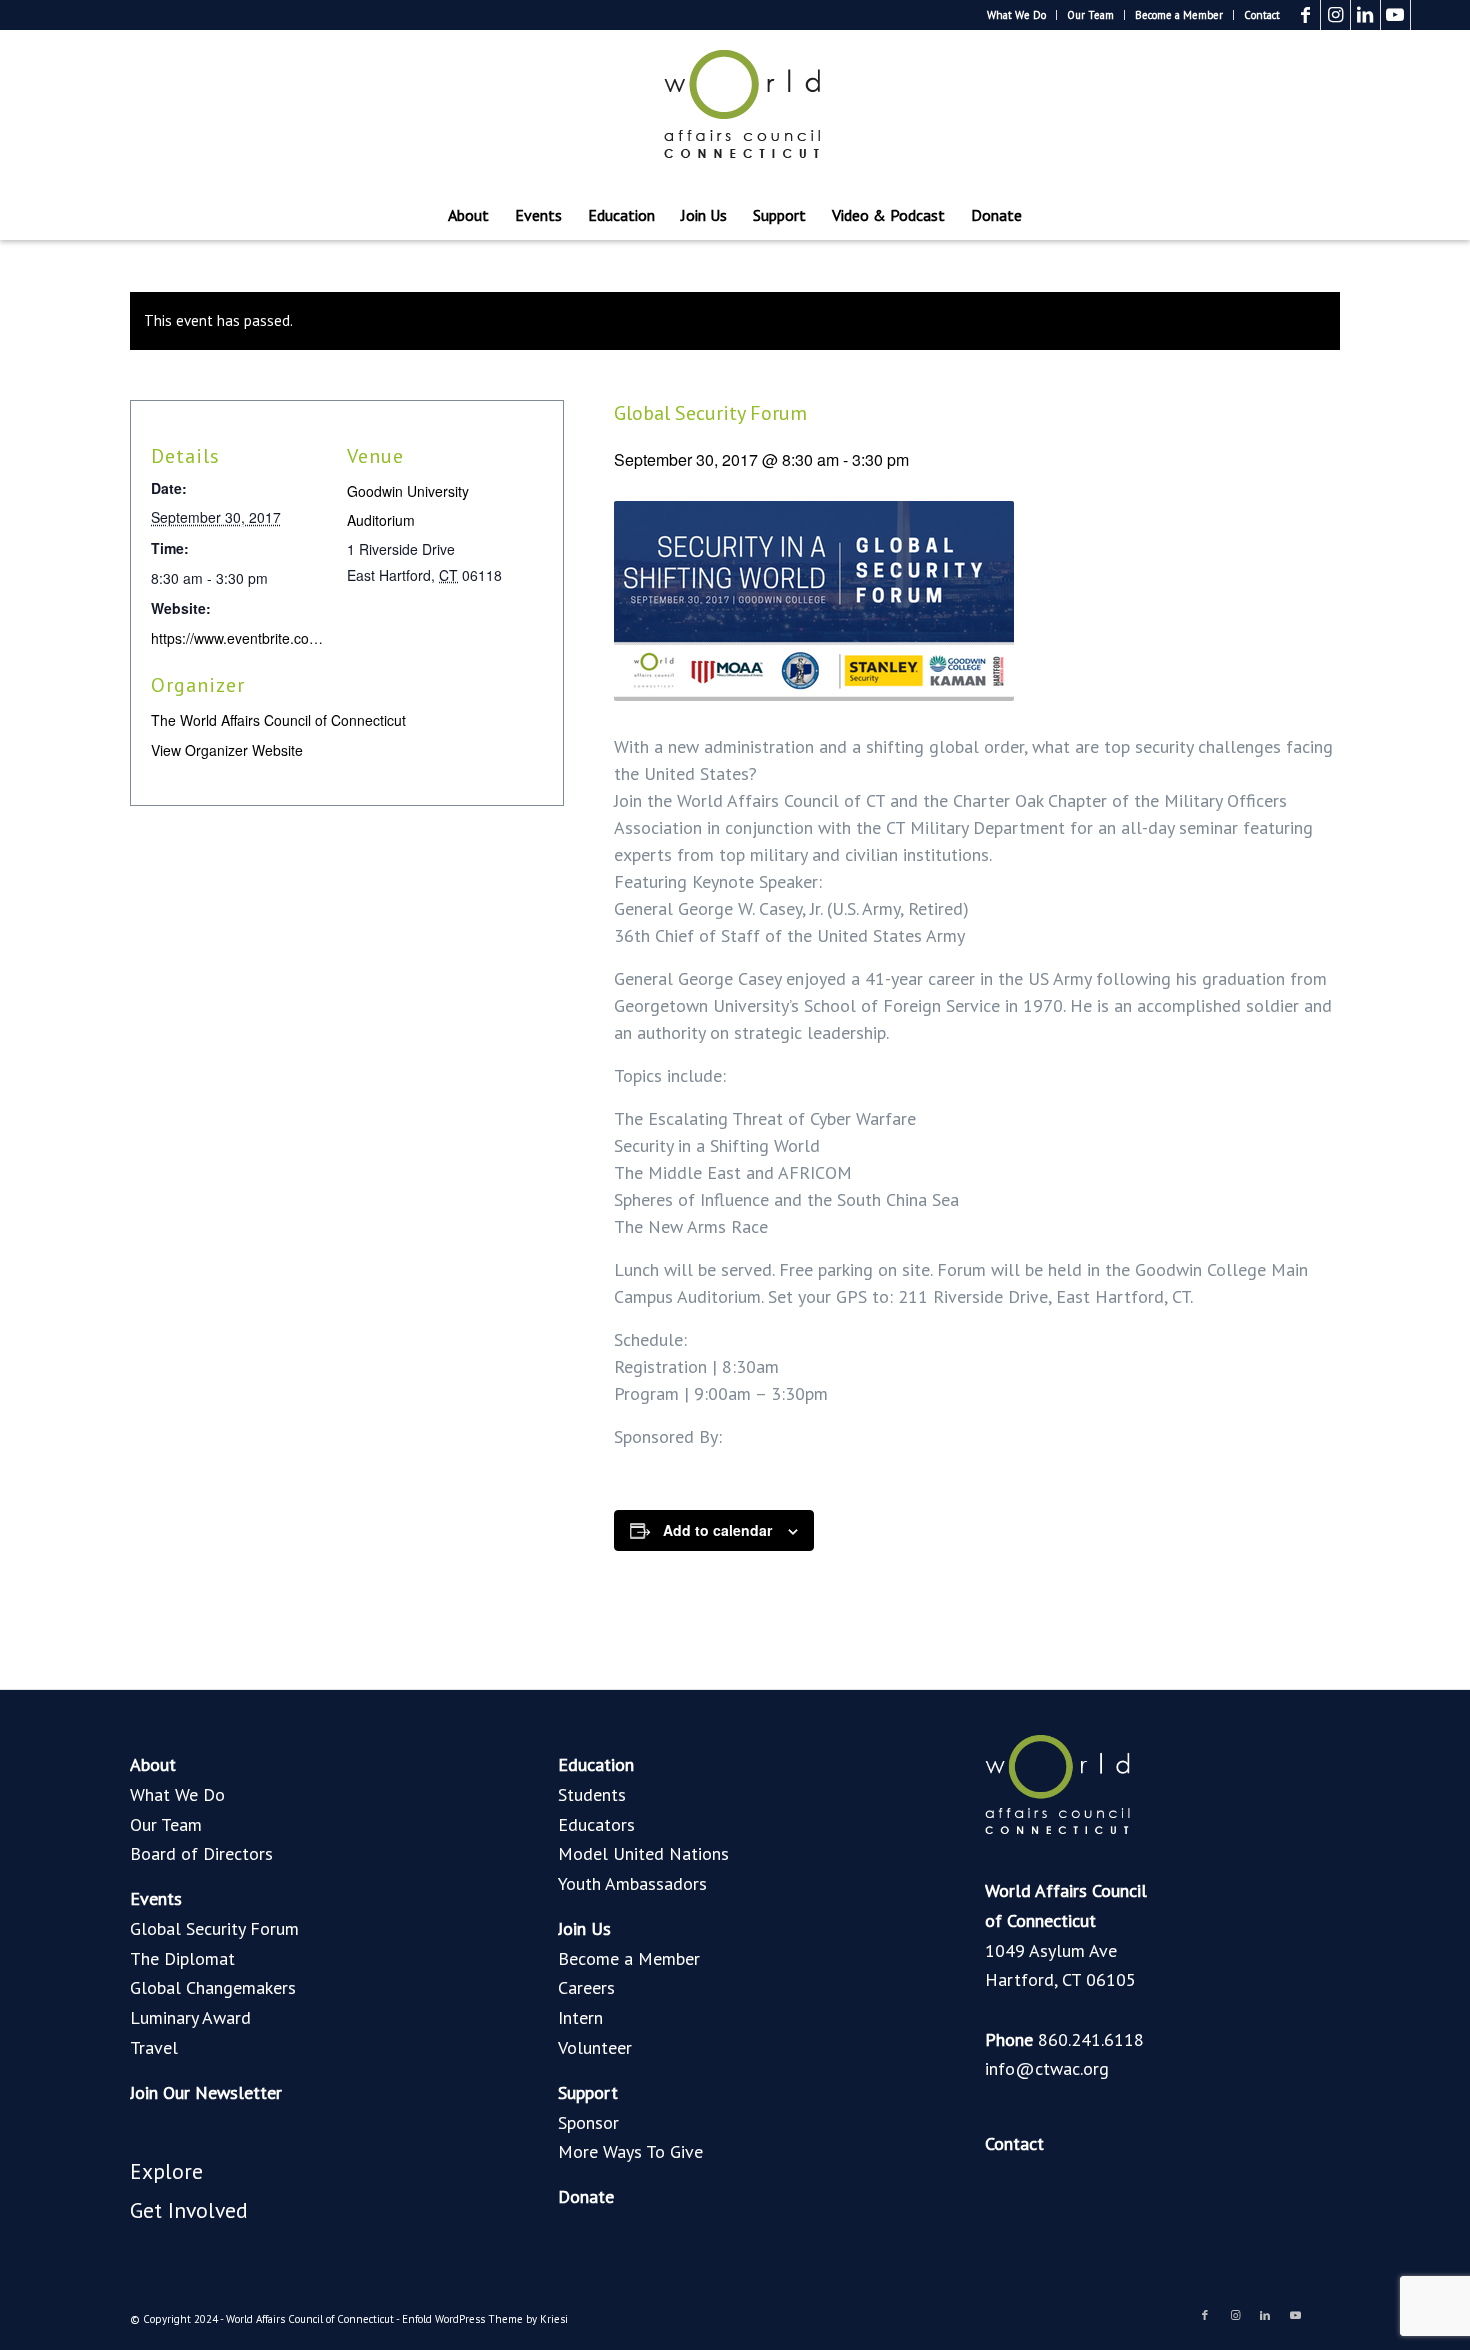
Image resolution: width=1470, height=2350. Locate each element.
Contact (1262, 15)
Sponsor (588, 2122)
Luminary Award (190, 2017)
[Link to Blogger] (1426, 15)
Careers (586, 1987)
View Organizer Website (227, 750)
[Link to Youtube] (1395, 15)
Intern (580, 2017)
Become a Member (1179, 15)
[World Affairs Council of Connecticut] (735, 110)
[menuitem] (1017, 15)
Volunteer (595, 2047)
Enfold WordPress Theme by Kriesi (485, 2319)
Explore (166, 2171)
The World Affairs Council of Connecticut (278, 720)
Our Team (1090, 15)
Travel (154, 2047)
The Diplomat (182, 1958)
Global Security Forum (214, 1928)
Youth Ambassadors (632, 1883)
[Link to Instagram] (1335, 15)
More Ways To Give (630, 2151)
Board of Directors (201, 1853)
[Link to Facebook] (1305, 15)
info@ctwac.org (1047, 2068)
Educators (596, 1824)
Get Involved (189, 2210)
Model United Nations (643, 1853)
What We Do (1016, 15)
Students (592, 1794)
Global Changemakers (213, 1987)
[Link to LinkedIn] (1365, 15)
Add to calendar (717, 1530)
